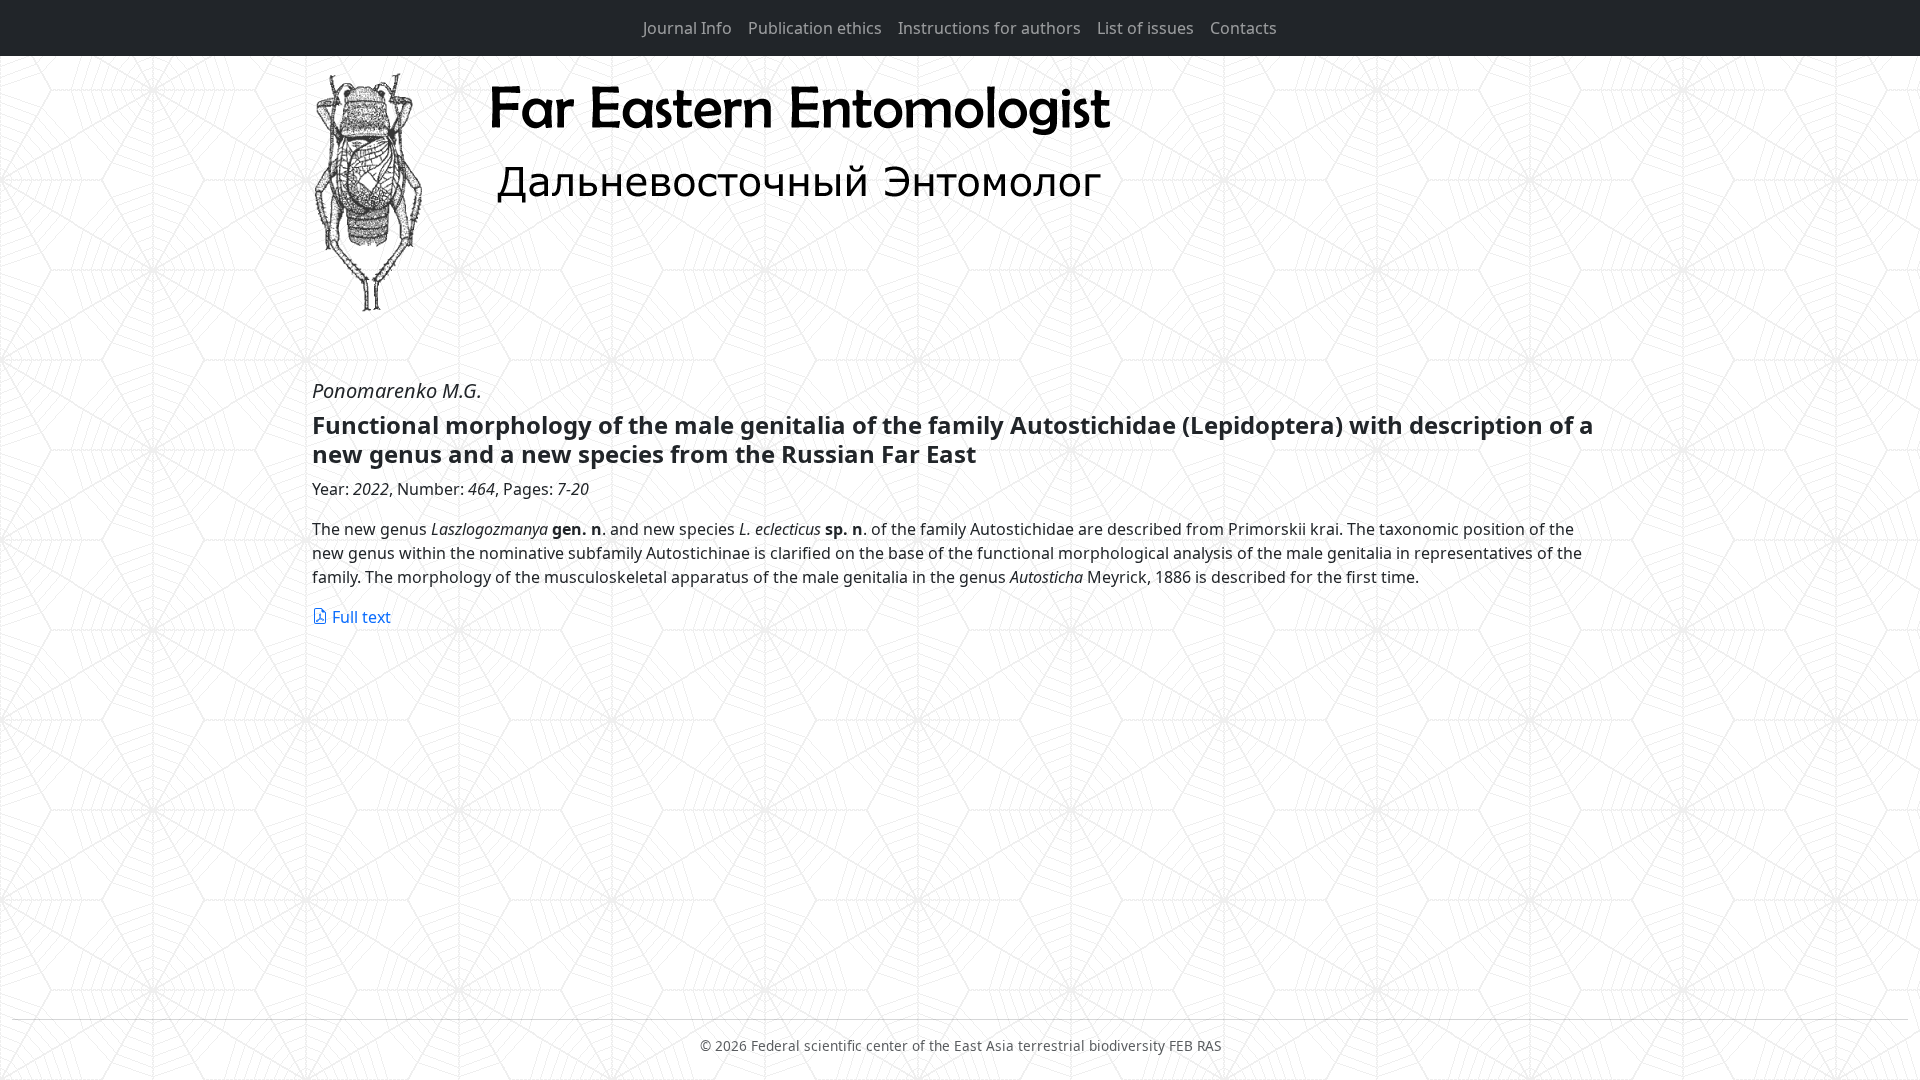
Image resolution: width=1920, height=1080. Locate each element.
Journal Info (687, 28)
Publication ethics (815, 28)
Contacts (1243, 28)
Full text (361, 617)
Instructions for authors (989, 28)
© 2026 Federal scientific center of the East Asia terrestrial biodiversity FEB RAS (960, 1045)
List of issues (1145, 28)
